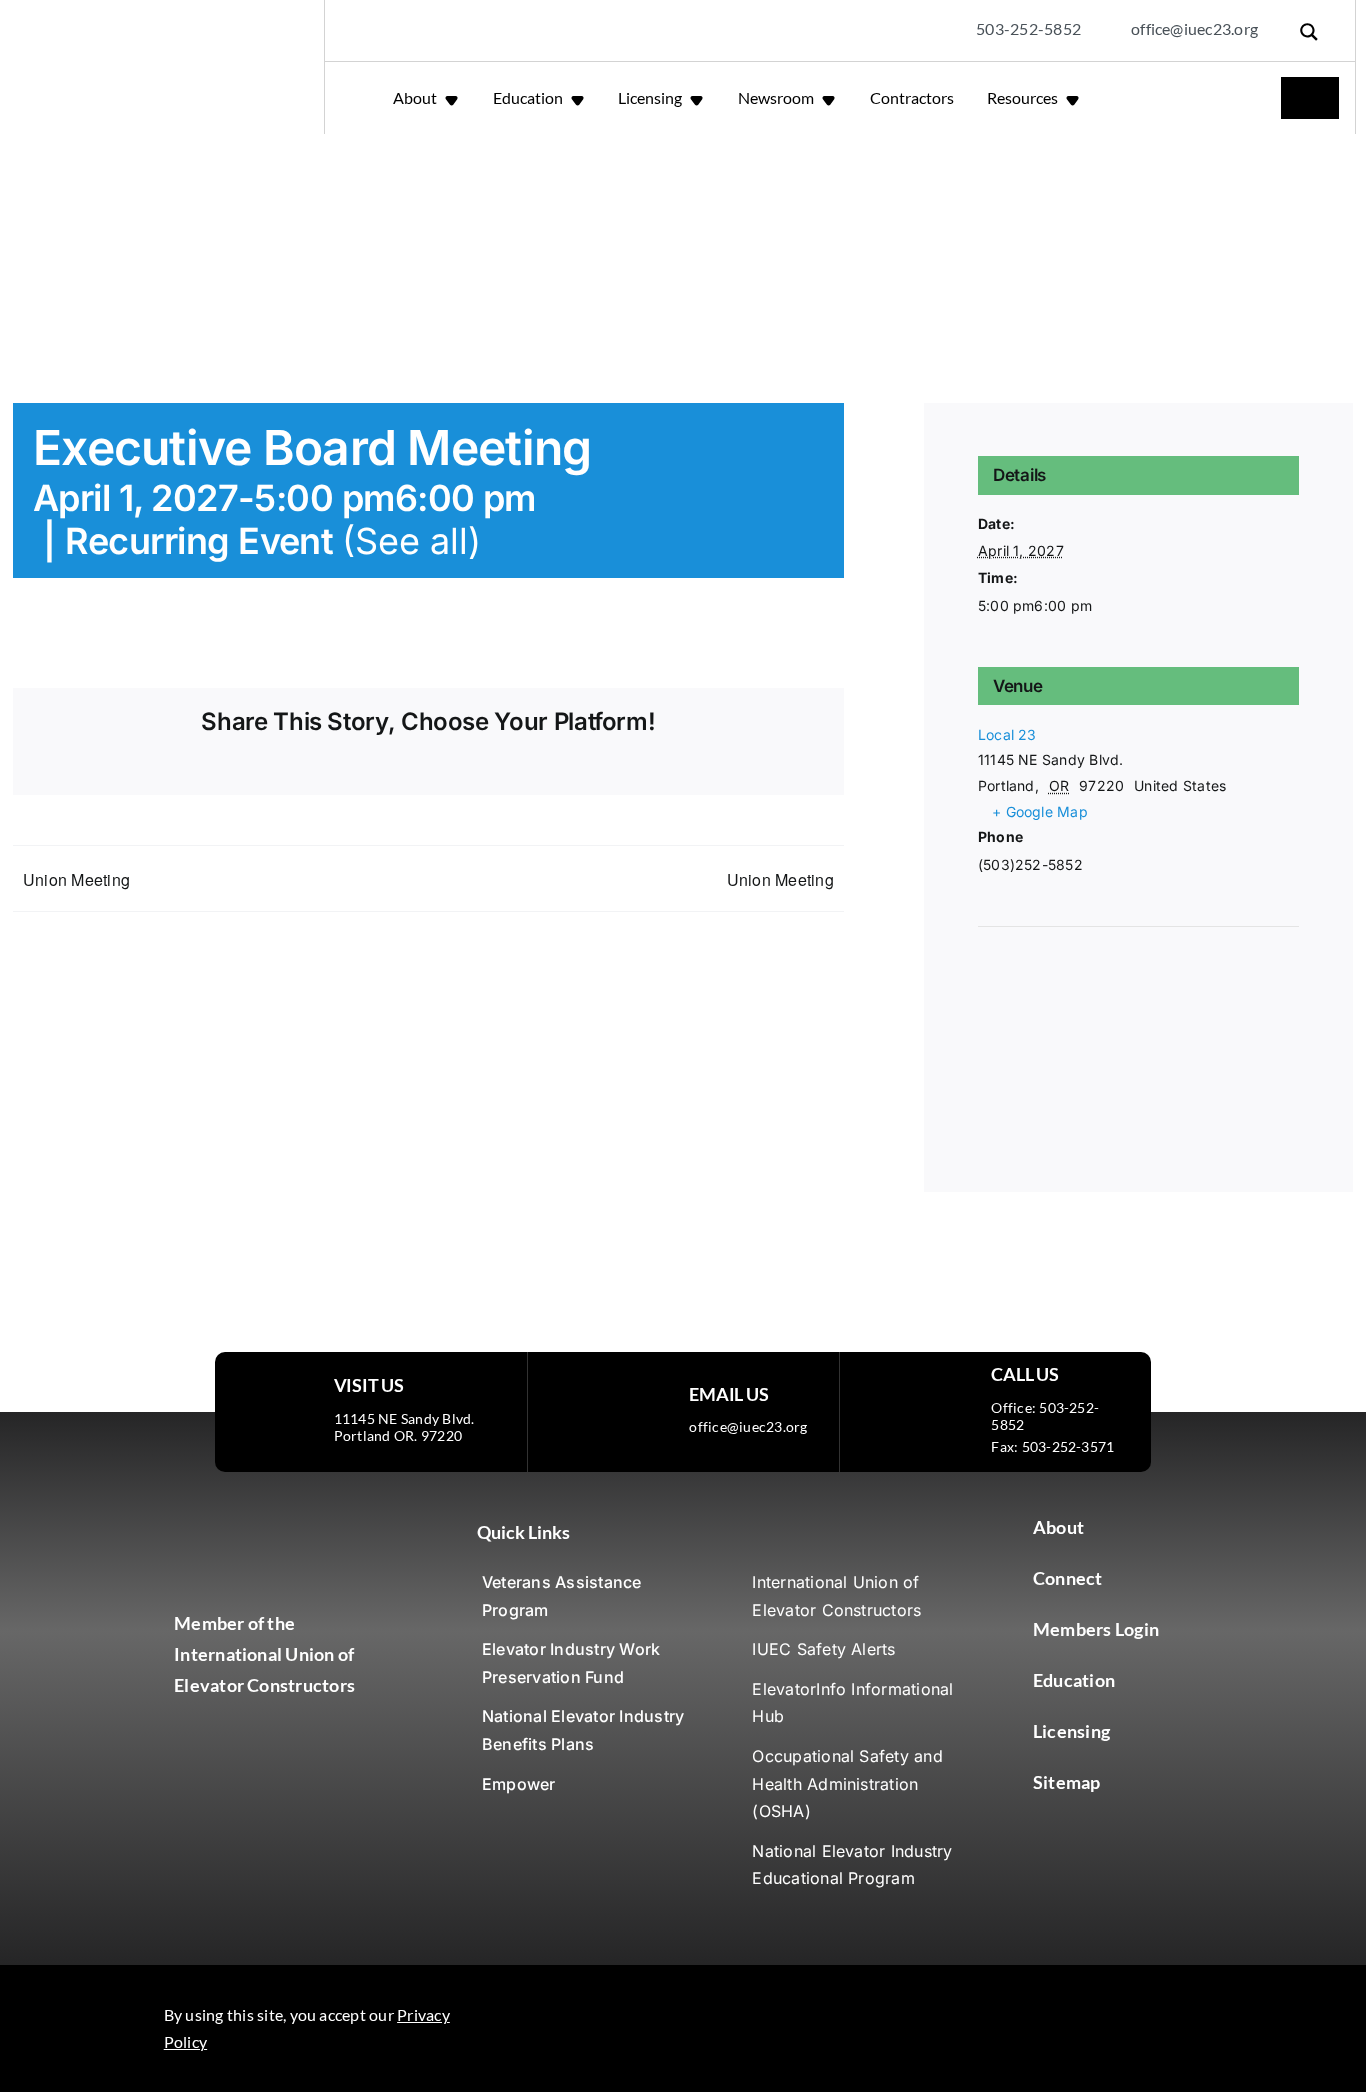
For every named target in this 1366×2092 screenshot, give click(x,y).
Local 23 (1007, 734)
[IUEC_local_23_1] (281, 1520)
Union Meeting (76, 879)
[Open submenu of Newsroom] (830, 98)
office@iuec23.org (748, 1426)
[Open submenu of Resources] (1074, 98)
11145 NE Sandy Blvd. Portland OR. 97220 (404, 1427)
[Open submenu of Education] (579, 98)
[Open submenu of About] (453, 98)
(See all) (411, 541)
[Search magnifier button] (1309, 32)
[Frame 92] (754, 2021)
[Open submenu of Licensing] (698, 98)
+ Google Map (1040, 811)
